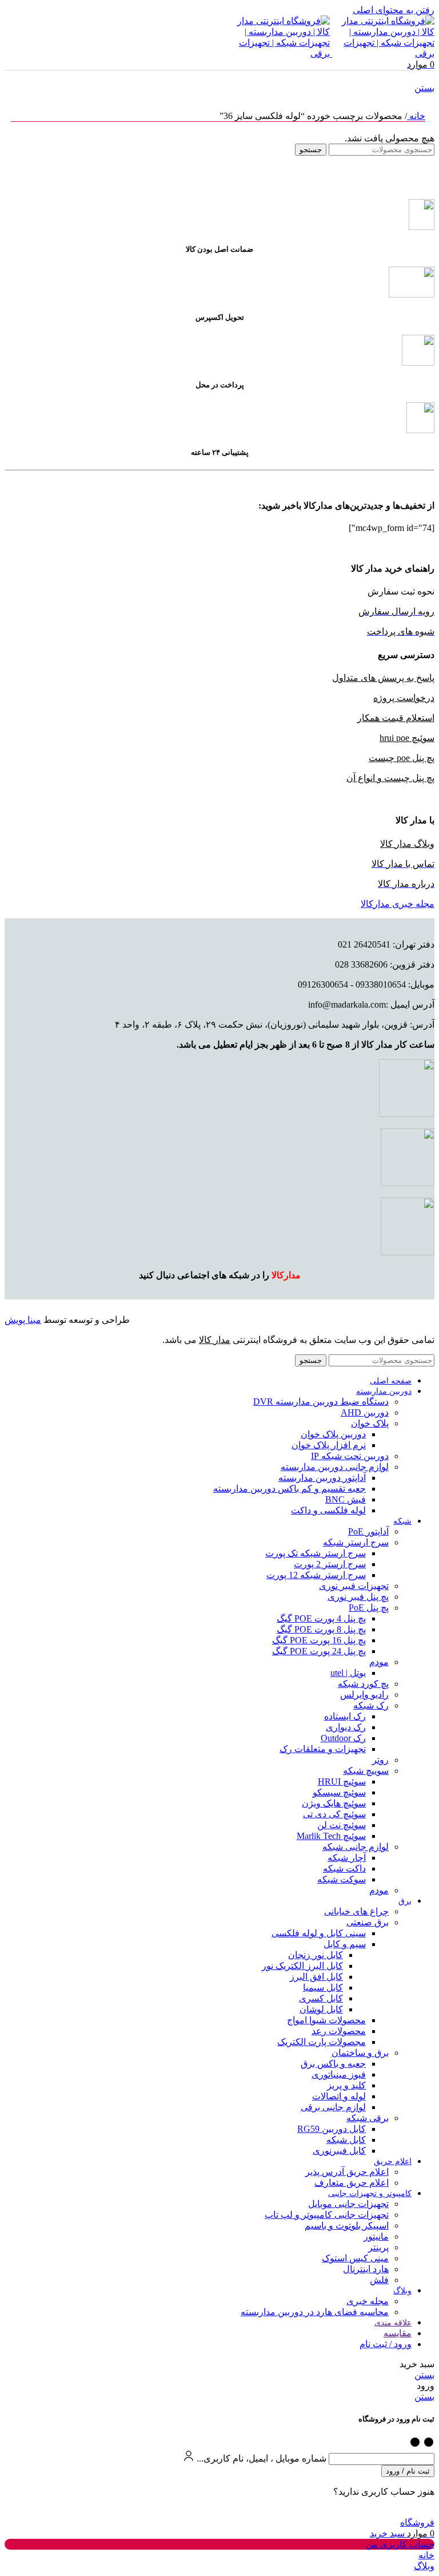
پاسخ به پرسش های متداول (383, 678)
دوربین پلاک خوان (333, 1434)
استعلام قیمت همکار (396, 718)
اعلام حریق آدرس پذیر (347, 2172)
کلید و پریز (346, 2085)
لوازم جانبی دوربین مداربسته (335, 1467)
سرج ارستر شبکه (356, 1542)
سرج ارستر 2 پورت (330, 1564)
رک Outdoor (343, 1738)
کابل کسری (321, 1998)
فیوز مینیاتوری (339, 2074)
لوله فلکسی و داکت (328, 1510)
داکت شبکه (344, 1868)
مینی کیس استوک (355, 2258)
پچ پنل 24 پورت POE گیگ (319, 1651)
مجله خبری (368, 2301)
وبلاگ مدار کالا (407, 844)
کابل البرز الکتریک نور (302, 1966)
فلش (379, 2280)
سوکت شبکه (342, 1879)
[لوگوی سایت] (382, 53)
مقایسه (398, 2333)
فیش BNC (346, 1499)
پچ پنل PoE (369, 1608)
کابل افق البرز (316, 1977)
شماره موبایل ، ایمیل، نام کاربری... (262, 2458)
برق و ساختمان (360, 2053)
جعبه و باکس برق (333, 2064)
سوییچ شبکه (366, 1771)
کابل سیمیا (323, 1988)
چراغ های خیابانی (356, 1911)
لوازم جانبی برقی (333, 2107)
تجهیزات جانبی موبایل (348, 2204)
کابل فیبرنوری (339, 2151)
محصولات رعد (339, 2031)
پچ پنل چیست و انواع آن (390, 778)
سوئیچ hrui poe (407, 738)
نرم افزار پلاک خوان (329, 1445)
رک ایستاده (345, 1716)
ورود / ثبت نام (386, 2344)
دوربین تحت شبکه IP (350, 1456)
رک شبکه (371, 1705)
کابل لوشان (321, 2009)
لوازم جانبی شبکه (356, 1847)
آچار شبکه (347, 1858)
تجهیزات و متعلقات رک (323, 1749)
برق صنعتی (368, 1922)
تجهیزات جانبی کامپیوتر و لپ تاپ (327, 2215)
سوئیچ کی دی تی (334, 1814)
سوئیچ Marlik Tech (331, 1836)
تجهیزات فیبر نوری (354, 1586)
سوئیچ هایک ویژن (334, 1803)
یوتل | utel (348, 1673)
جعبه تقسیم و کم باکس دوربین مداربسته (290, 1489)
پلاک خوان (370, 1423)
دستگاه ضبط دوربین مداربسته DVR (321, 1402)
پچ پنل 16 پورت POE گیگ (319, 1640)
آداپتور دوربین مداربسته (322, 1478)
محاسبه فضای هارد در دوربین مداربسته (315, 2312)
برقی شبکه (368, 2118)
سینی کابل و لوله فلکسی (319, 1933)
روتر (380, 1760)
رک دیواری (346, 1727)
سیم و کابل (345, 1944)
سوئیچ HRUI (342, 1782)
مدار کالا (215, 1340)
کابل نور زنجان (316, 1955)
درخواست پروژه (404, 698)
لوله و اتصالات (339, 2096)
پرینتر (378, 2247)
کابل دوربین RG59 (332, 2129)
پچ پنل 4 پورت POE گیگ (321, 1618)
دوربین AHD (365, 1412)
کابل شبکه (346, 2140)
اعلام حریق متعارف (352, 2183)
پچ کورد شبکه (363, 1684)
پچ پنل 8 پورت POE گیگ (321, 1629)
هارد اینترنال (366, 2269)
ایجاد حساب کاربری (392, 2512)
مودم (379, 1662)
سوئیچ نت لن (342, 1825)
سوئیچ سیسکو (339, 1792)
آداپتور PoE (368, 1531)
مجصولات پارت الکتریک (322, 2042)
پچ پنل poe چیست (402, 758)
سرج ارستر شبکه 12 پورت (316, 1575)
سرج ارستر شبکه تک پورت (316, 1553)
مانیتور (376, 2236)
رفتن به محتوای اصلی (394, 10)
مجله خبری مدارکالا (398, 904)
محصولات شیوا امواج (326, 2020)
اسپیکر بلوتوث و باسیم (347, 2226)
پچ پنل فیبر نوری (358, 1597)
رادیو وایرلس (364, 1695)
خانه (416, 116)
